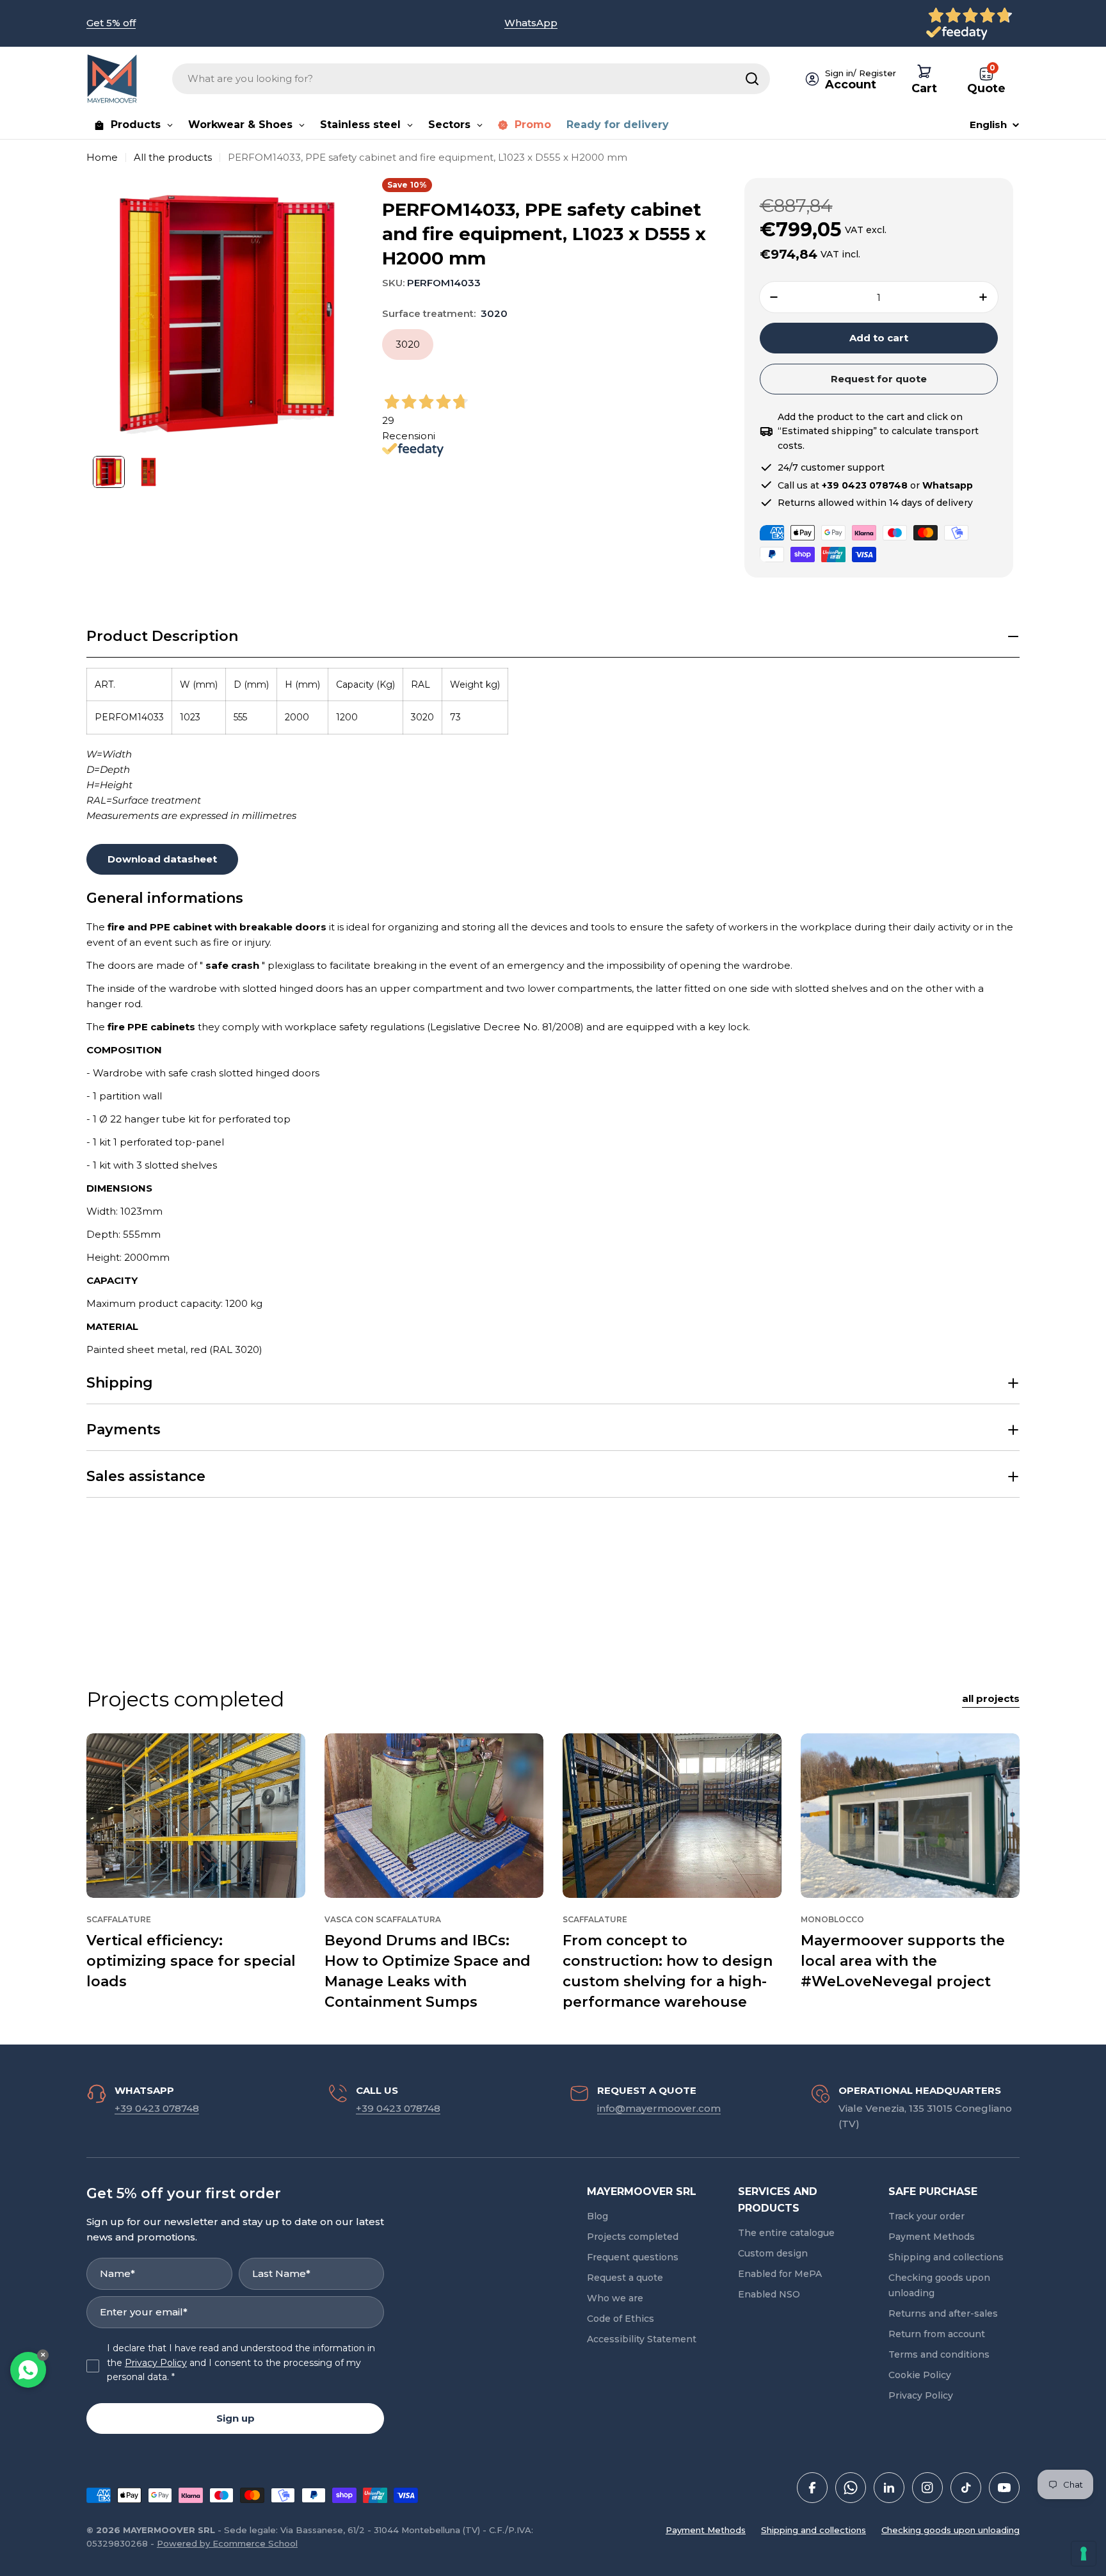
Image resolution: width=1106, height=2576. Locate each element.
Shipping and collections (813, 2530)
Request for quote (879, 379)
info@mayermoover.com (659, 2108)
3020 (408, 344)
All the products (173, 157)
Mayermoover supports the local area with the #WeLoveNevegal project (903, 1961)
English (988, 125)
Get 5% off (111, 23)
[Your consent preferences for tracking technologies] (1084, 2554)
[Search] (752, 79)
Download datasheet (162, 859)
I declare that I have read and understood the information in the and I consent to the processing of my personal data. (241, 2362)
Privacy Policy (156, 2363)
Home (102, 157)
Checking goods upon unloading (950, 2530)
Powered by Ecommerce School (227, 2543)
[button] (553, 637)
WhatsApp (531, 23)
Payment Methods (706, 2530)
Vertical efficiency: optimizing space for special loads (191, 1961)
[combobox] (471, 79)
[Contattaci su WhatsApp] (28, 2370)
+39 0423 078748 (157, 2108)
